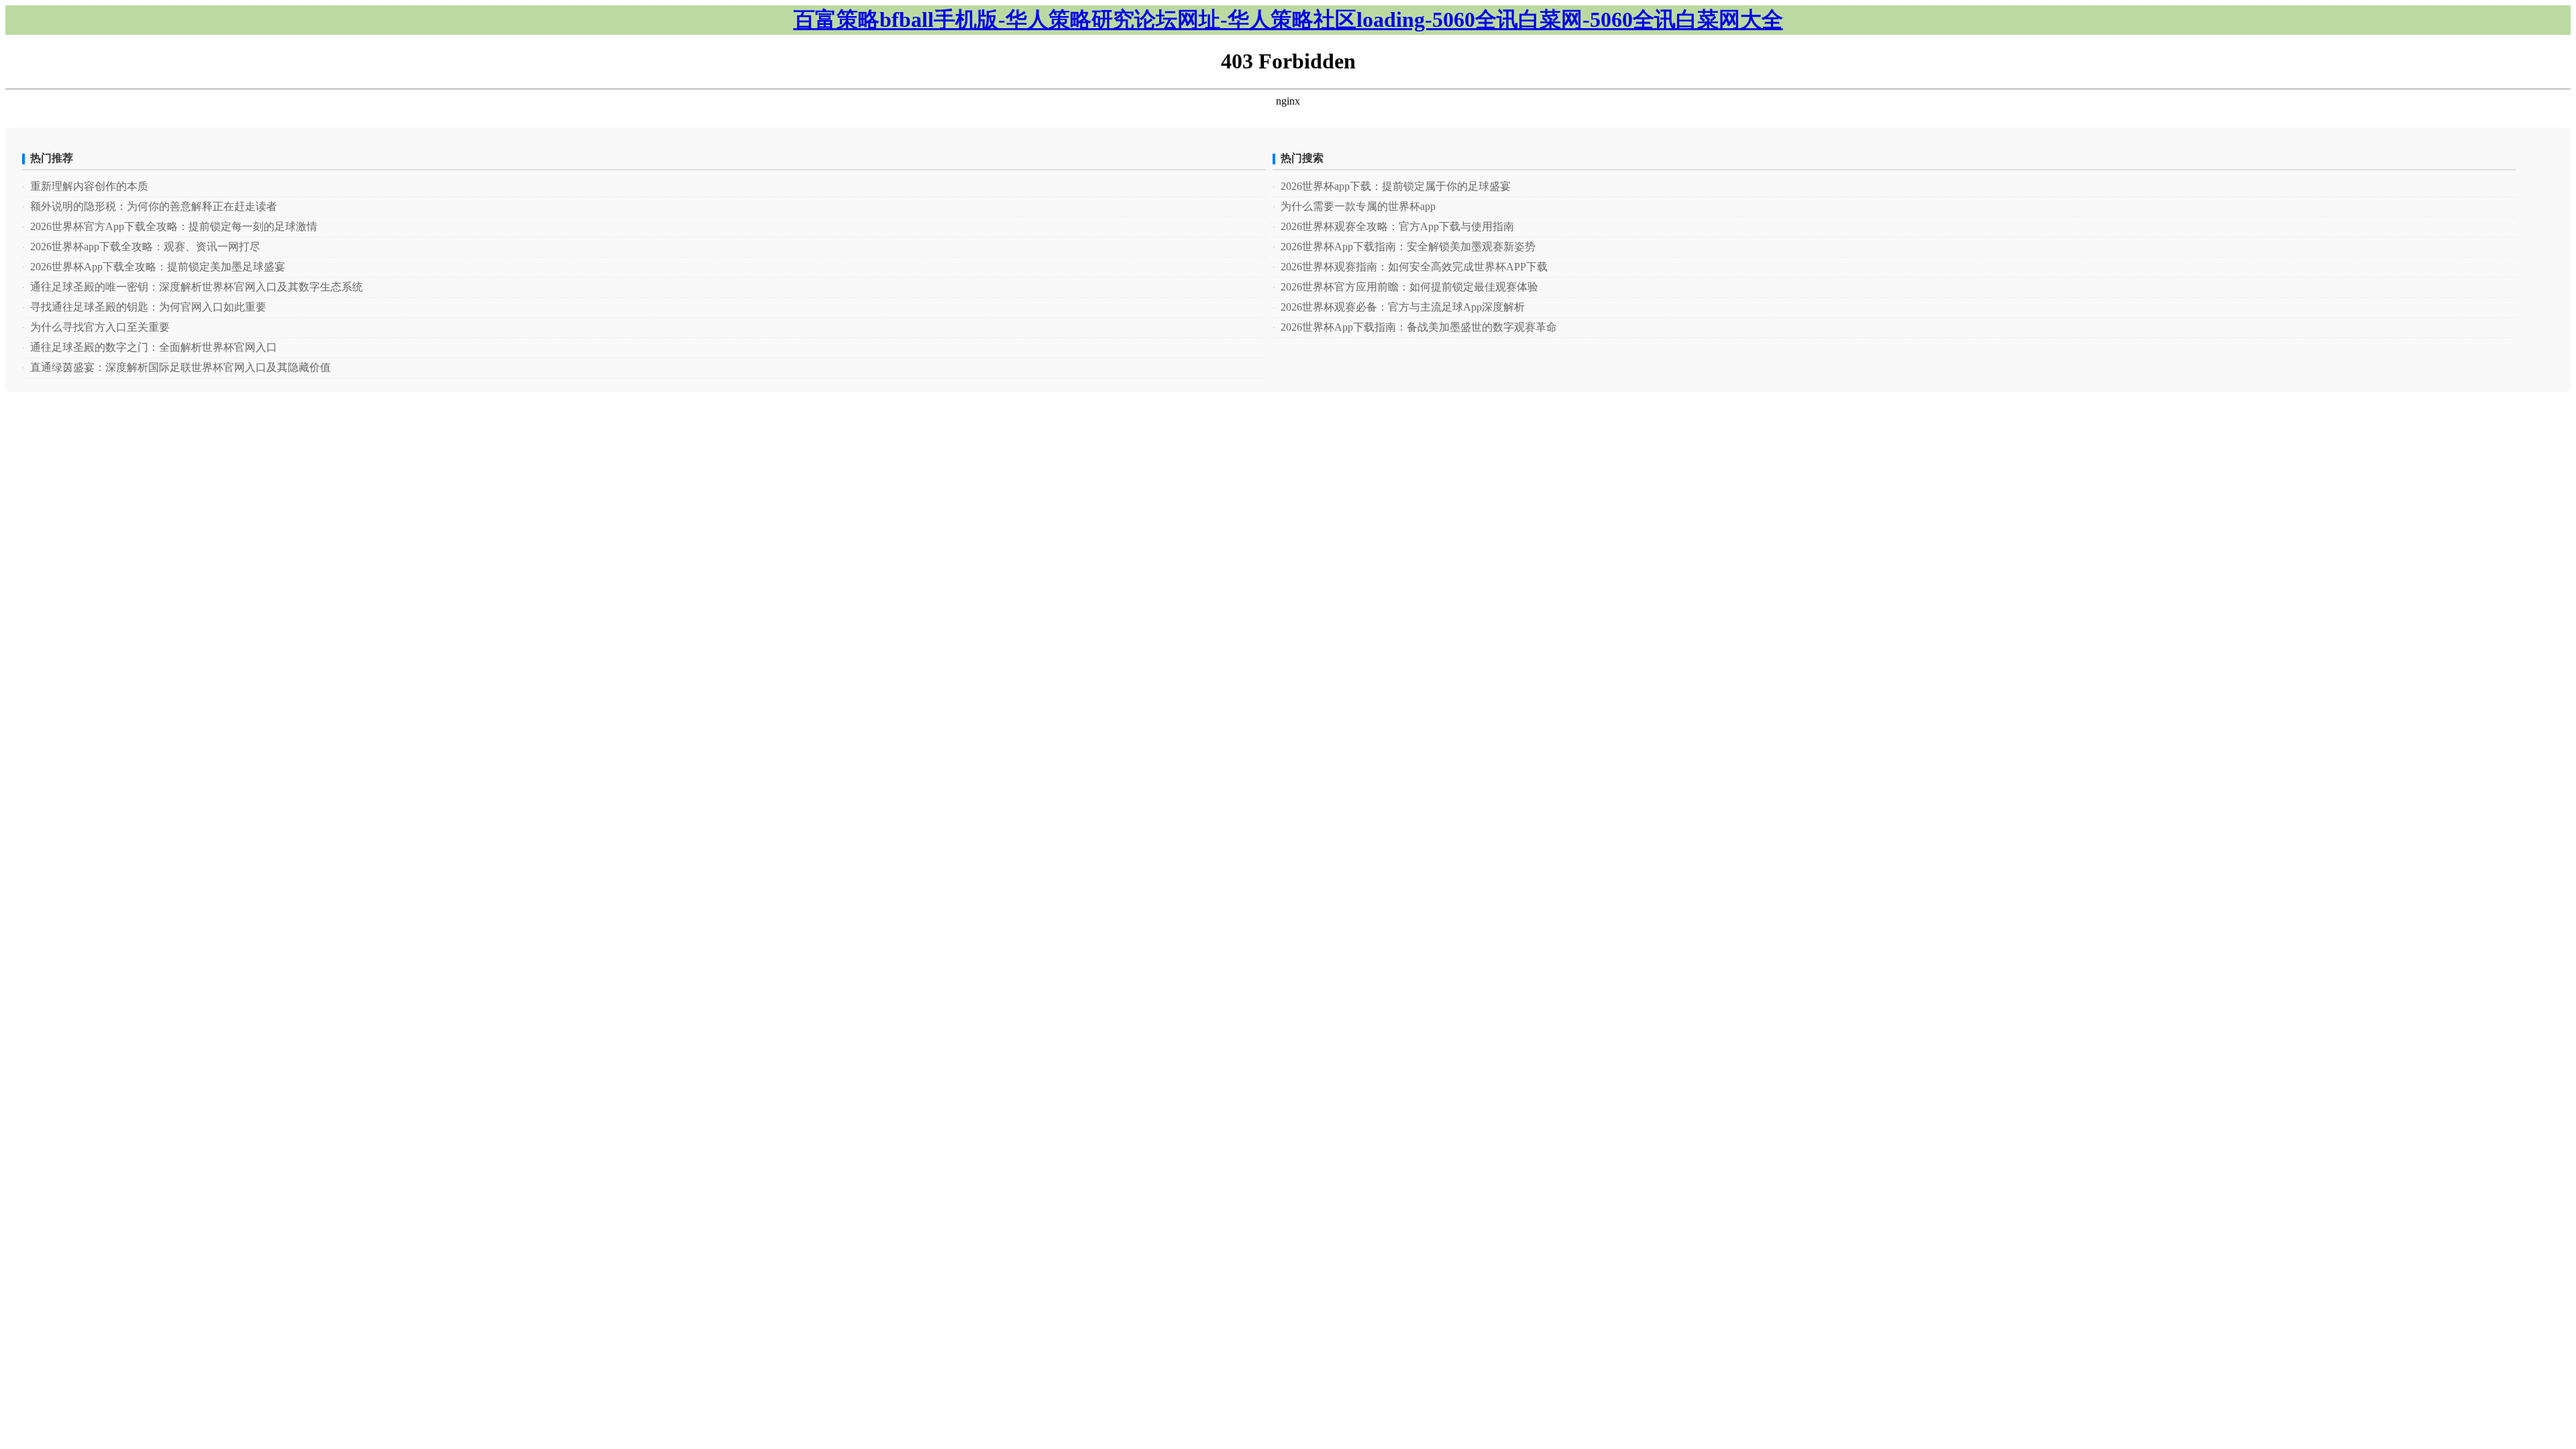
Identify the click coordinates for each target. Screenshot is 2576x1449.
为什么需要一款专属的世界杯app (1354, 206)
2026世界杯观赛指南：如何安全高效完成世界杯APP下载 (1410, 267)
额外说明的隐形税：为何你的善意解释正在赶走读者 (150, 206)
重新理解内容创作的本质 (85, 186)
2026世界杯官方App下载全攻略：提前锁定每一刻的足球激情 (170, 226)
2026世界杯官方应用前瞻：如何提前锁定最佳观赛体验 (1405, 287)
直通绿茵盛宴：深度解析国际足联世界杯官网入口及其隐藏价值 (176, 367)
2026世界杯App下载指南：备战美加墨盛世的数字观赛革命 (1415, 327)
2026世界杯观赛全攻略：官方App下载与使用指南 (1393, 226)
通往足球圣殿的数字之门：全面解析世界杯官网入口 (150, 347)
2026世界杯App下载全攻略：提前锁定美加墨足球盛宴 (154, 267)
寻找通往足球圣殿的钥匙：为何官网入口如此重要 (144, 307)
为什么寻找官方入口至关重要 (96, 327)
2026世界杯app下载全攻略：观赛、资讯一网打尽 (141, 247)
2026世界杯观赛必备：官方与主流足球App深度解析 (1399, 307)
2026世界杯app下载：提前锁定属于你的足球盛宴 (1392, 186)
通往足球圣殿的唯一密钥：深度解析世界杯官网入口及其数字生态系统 (193, 287)
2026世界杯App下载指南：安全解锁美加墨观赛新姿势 (1404, 247)
